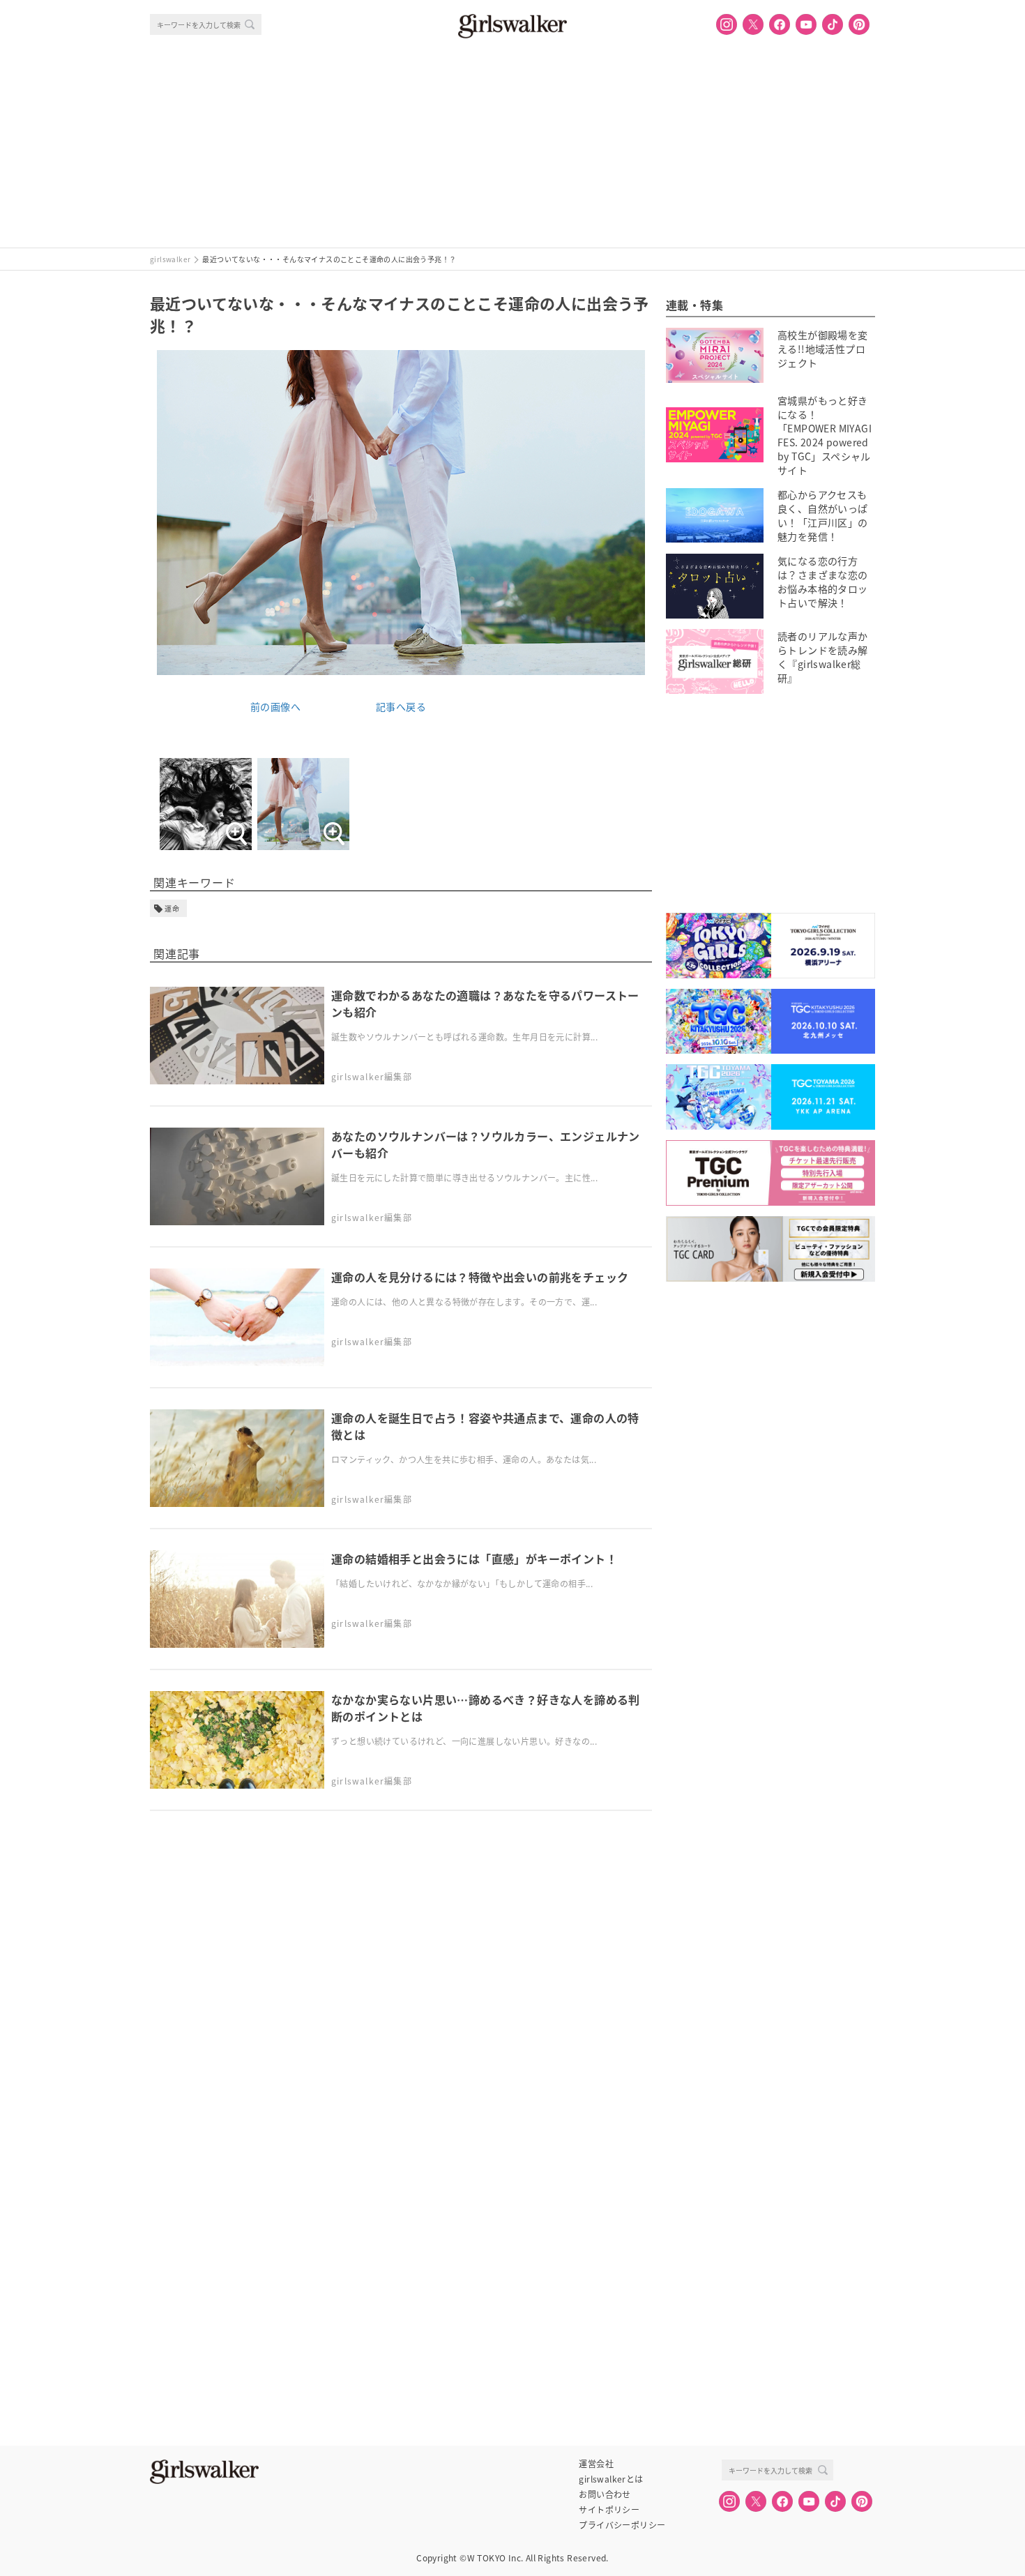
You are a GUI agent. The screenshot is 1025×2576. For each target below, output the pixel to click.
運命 (172, 908)
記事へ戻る (401, 706)
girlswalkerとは (611, 2479)
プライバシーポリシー (622, 2525)
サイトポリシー (609, 2510)
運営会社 (596, 2464)
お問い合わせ (605, 2494)
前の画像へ (275, 706)
